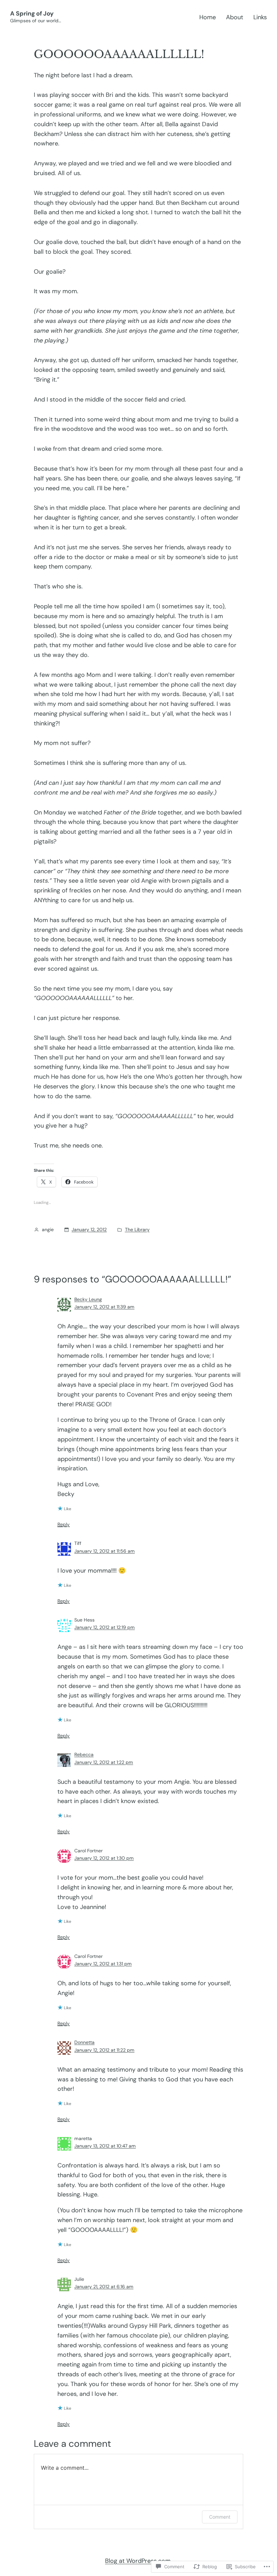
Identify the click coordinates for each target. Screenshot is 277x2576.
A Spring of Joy (32, 13)
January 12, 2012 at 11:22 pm (104, 2050)
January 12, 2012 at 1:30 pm (104, 1858)
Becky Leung (88, 1299)
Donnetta (84, 2042)
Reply (64, 1524)
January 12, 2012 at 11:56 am (105, 1551)
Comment (220, 2517)
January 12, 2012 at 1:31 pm (103, 1964)
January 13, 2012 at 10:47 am (105, 2146)
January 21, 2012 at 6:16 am (104, 2287)
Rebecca (84, 1754)
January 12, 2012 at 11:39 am (104, 1307)
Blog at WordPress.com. (138, 2561)
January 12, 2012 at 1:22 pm (104, 1762)
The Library (137, 1229)
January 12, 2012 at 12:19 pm (105, 1627)
